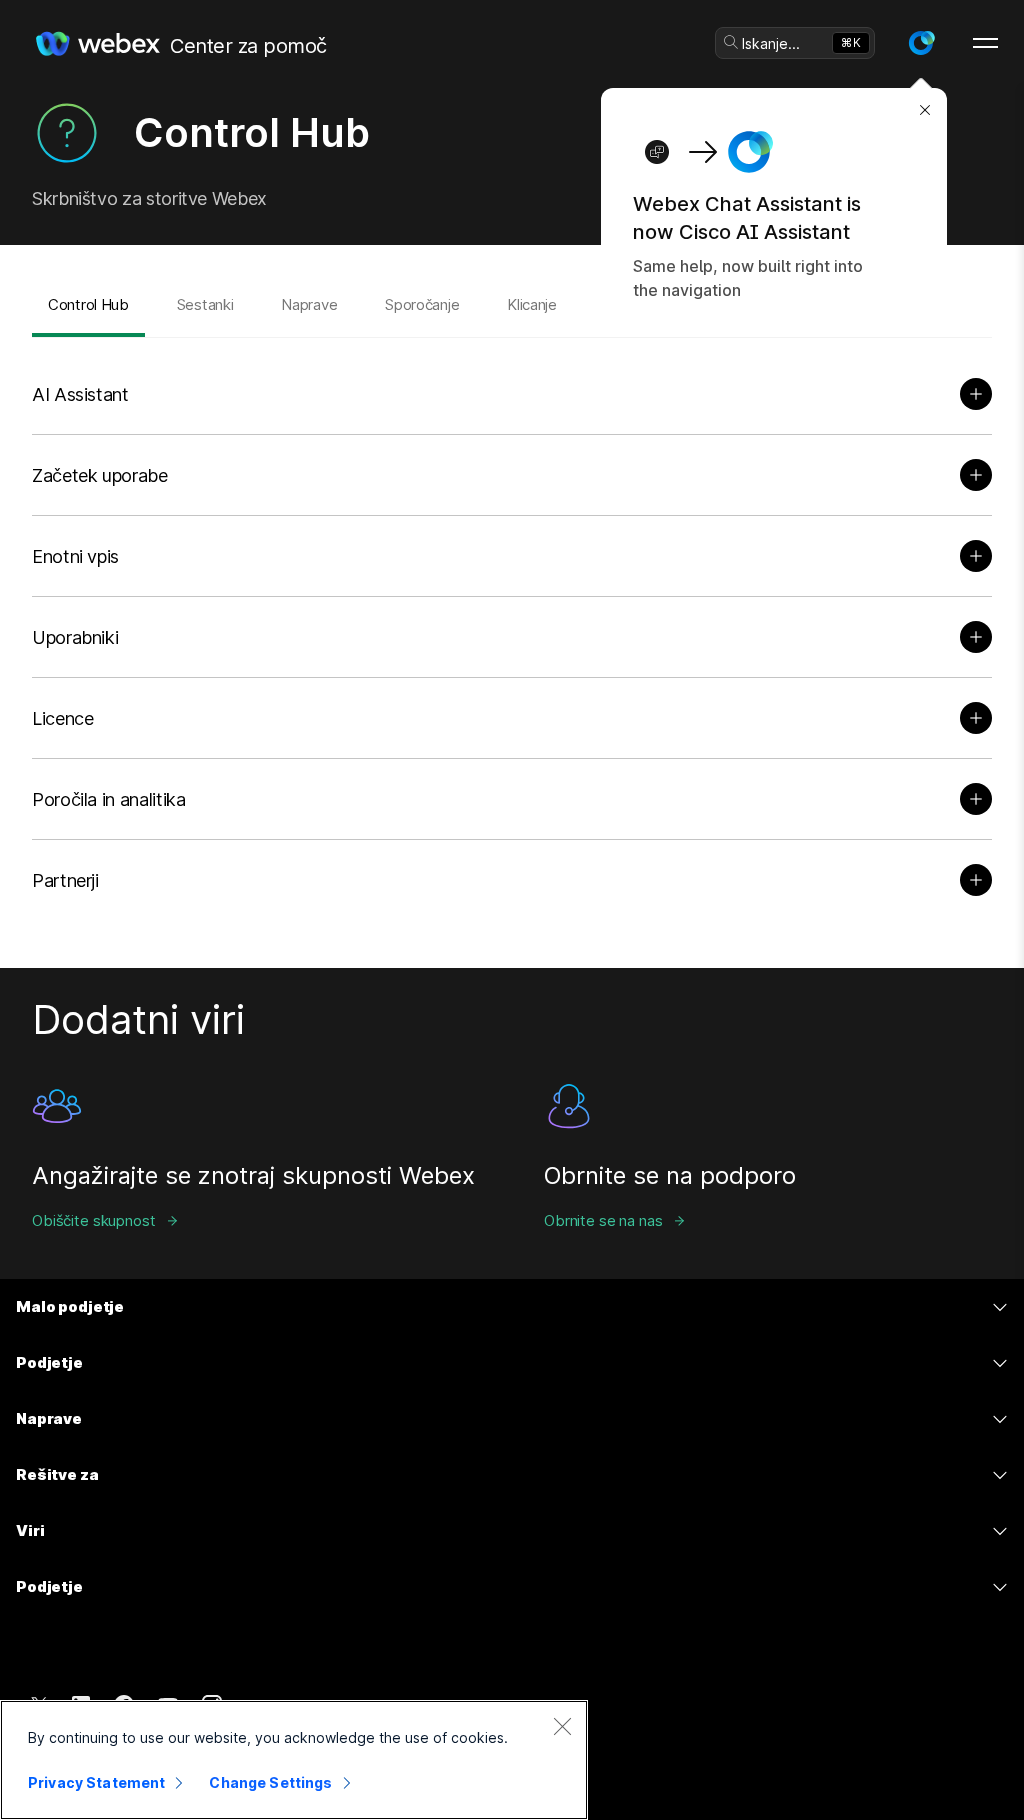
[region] (294, 1760)
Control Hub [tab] (88, 304)
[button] (921, 43)
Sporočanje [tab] (422, 304)
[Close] (562, 1726)
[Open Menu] (985, 43)
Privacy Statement (96, 1782)
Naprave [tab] (309, 304)
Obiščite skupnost (93, 1220)
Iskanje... (771, 43)
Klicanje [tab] (532, 304)
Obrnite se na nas (603, 1220)
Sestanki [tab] (205, 304)
